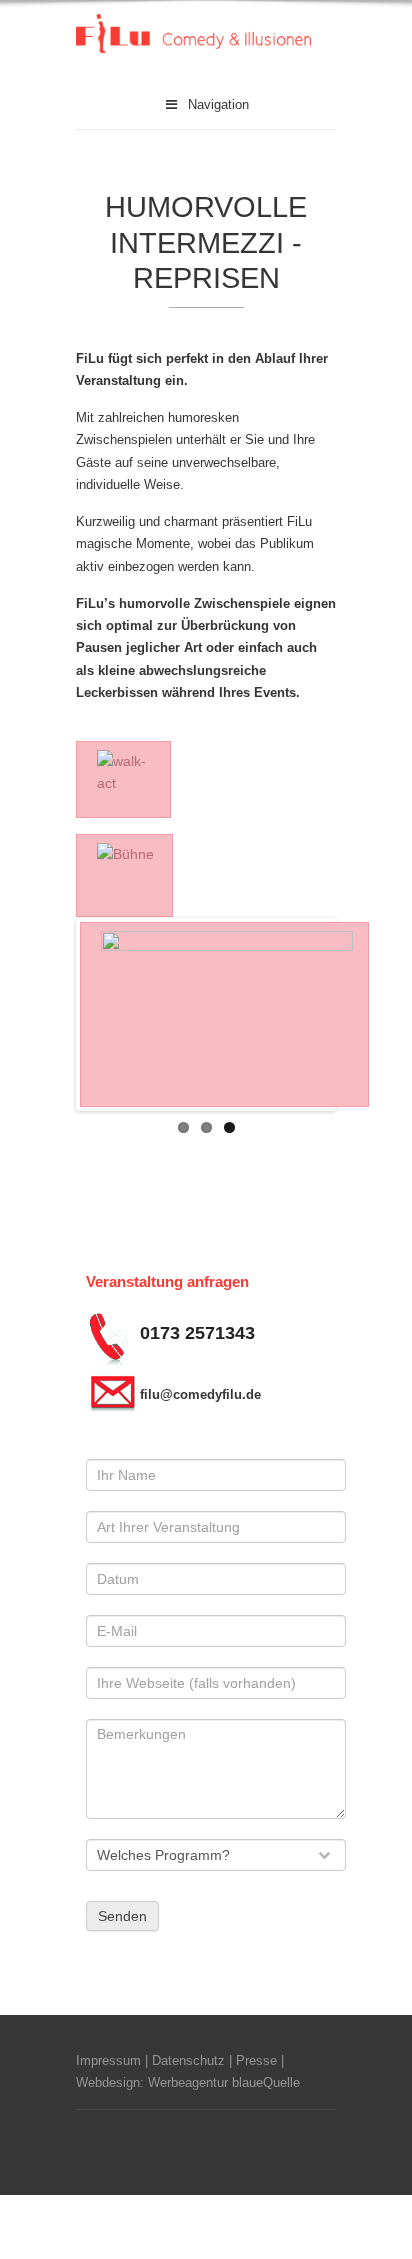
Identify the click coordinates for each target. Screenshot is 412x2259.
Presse (256, 2060)
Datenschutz (188, 2060)
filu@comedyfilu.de (200, 1394)
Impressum (108, 2060)
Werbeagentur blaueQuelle (224, 2082)
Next (302, 1014)
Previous (110, 1014)
